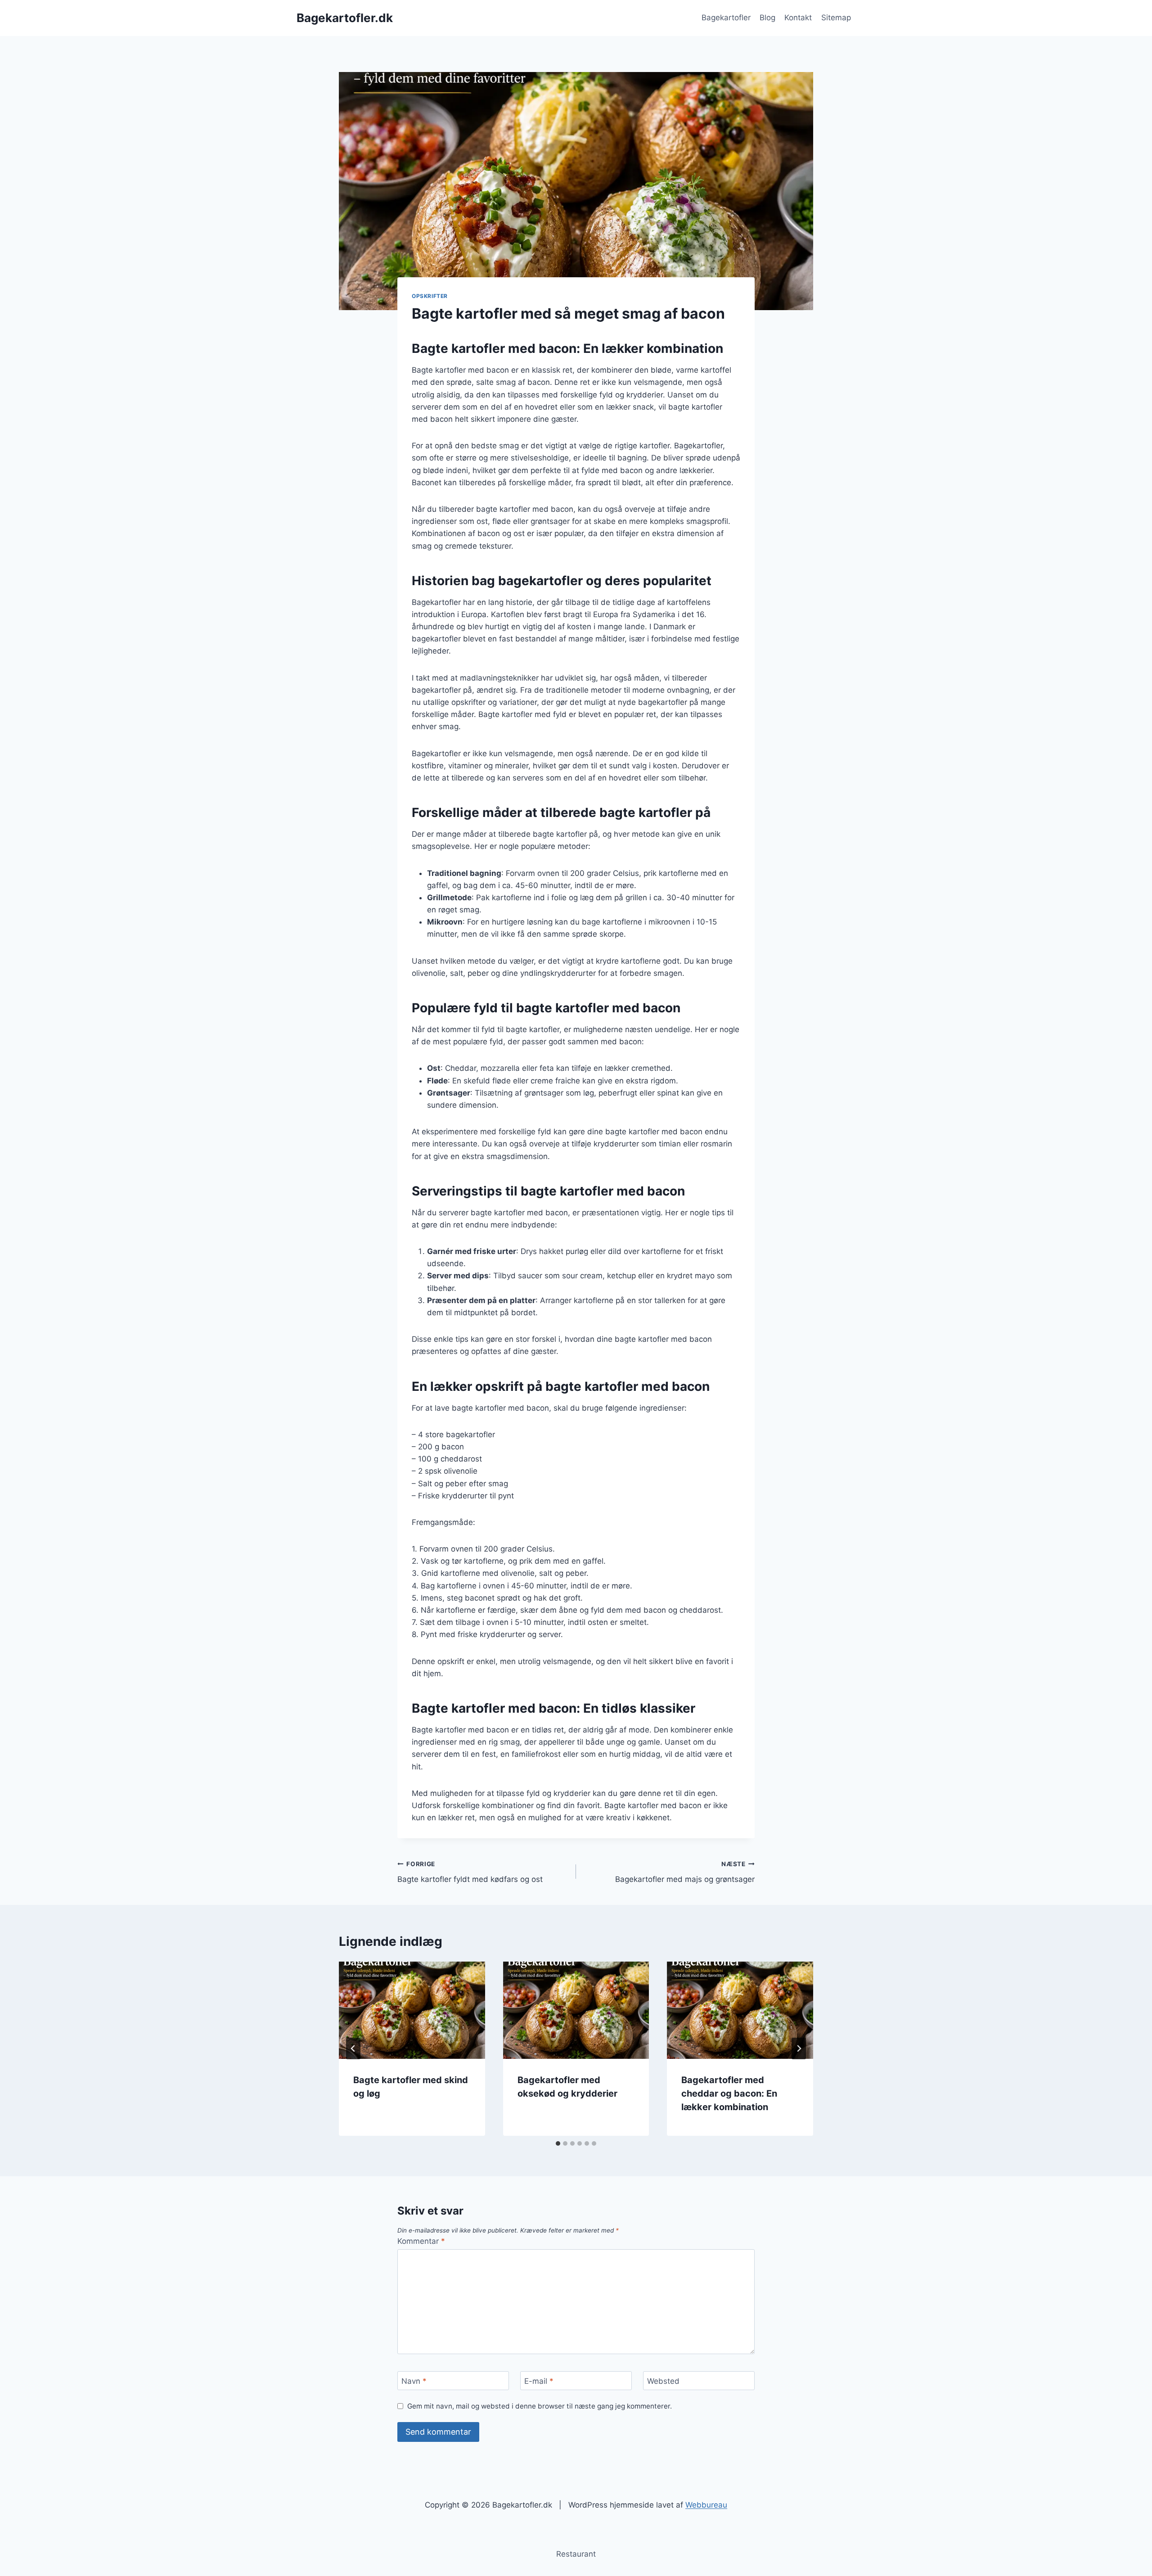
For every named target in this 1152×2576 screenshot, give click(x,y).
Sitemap (836, 18)
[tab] (558, 2143)
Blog (767, 18)
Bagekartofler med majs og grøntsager (685, 1872)
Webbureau (706, 2505)
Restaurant (576, 2554)
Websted (663, 2381)
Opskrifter (430, 296)
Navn (414, 2381)
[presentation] (412, 2010)
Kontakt (798, 18)
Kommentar (421, 2241)
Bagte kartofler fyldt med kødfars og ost (470, 1872)
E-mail (539, 2381)
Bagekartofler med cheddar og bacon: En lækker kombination (729, 2093)
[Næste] (799, 2048)
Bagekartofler (726, 18)
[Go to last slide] (353, 2048)
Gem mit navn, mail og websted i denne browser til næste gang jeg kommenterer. (540, 2406)
